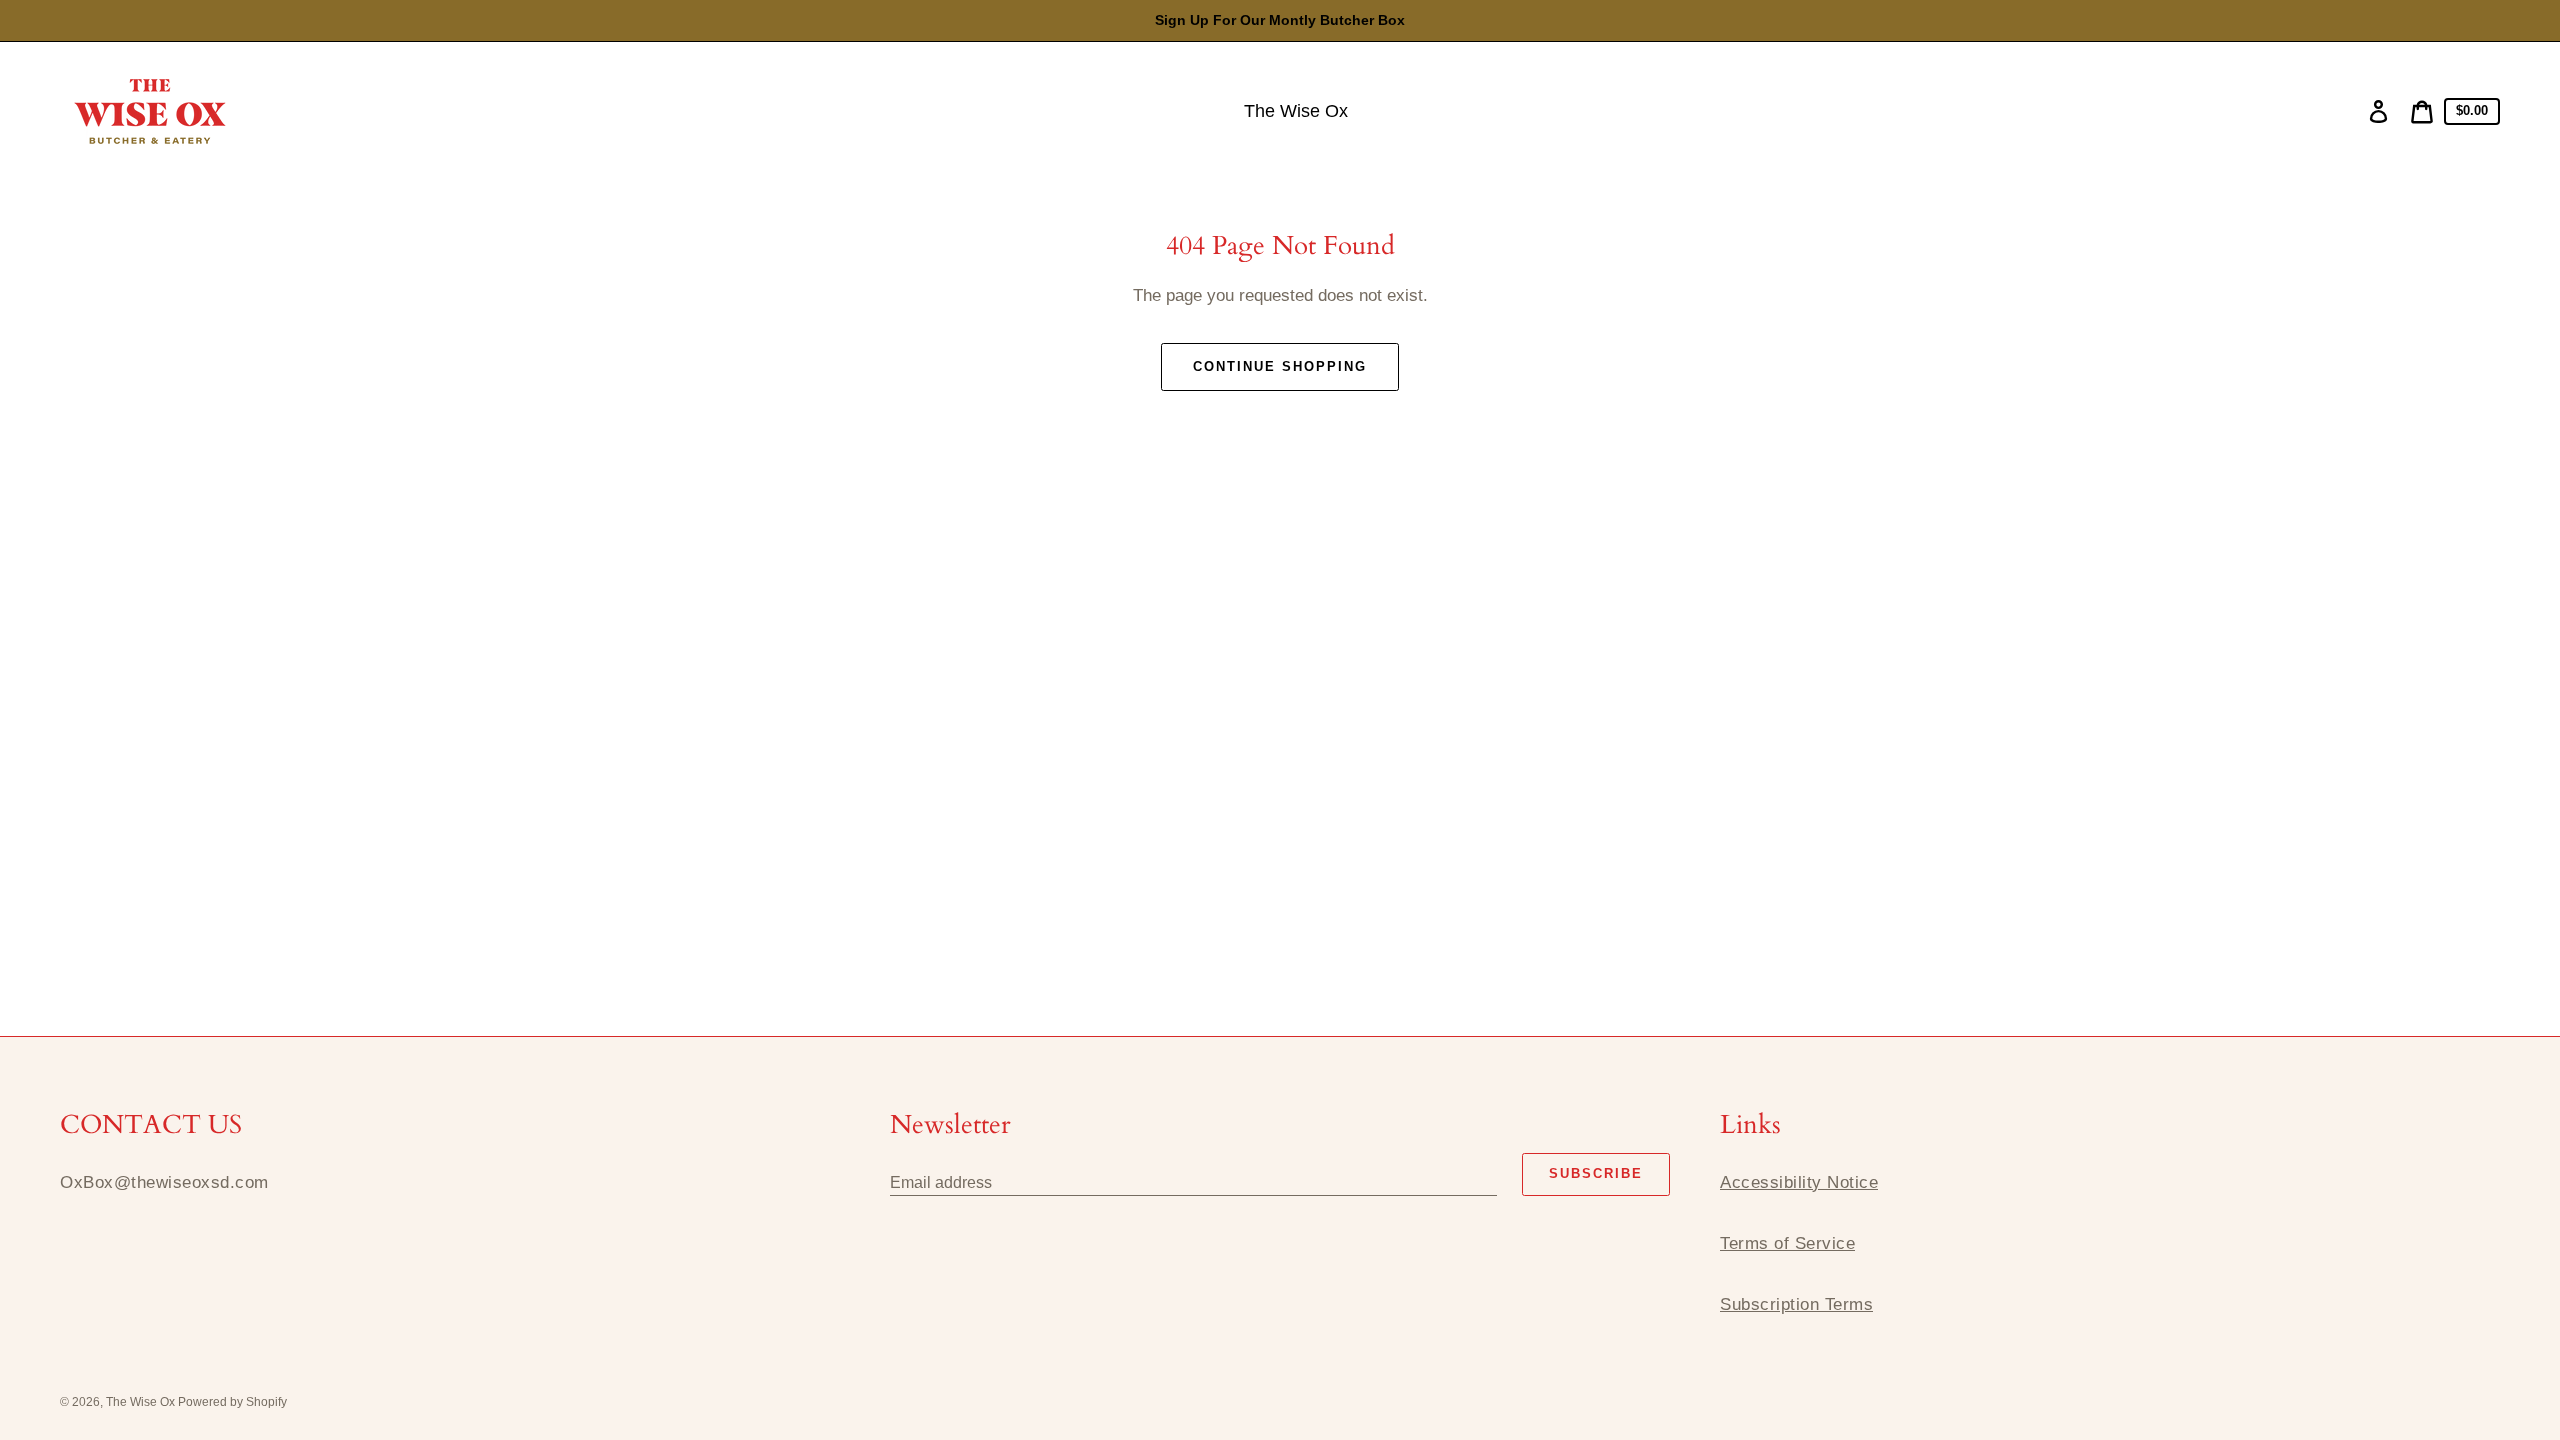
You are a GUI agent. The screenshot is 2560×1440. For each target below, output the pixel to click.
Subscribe (1596, 1173)
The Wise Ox (142, 1402)
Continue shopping (1279, 366)
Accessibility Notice (1799, 1182)
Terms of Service (1787, 1243)
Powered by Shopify (232, 1402)
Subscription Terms (1796, 1304)
